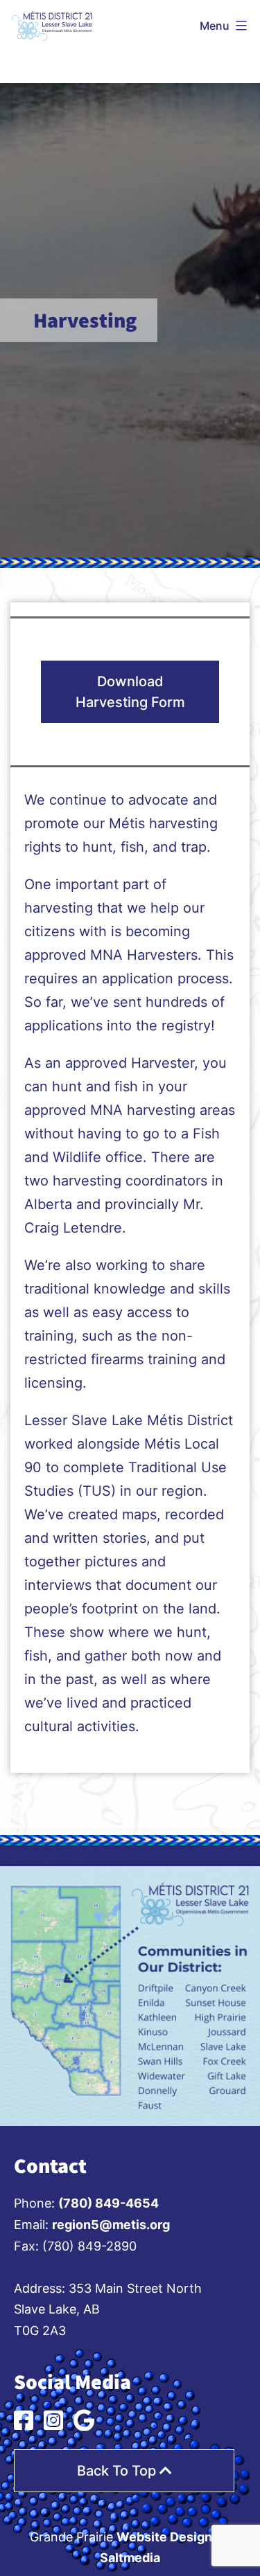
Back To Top (118, 2471)
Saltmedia (130, 2558)
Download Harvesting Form (130, 692)
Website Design (164, 2537)
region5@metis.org (111, 2225)
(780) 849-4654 (109, 2203)
